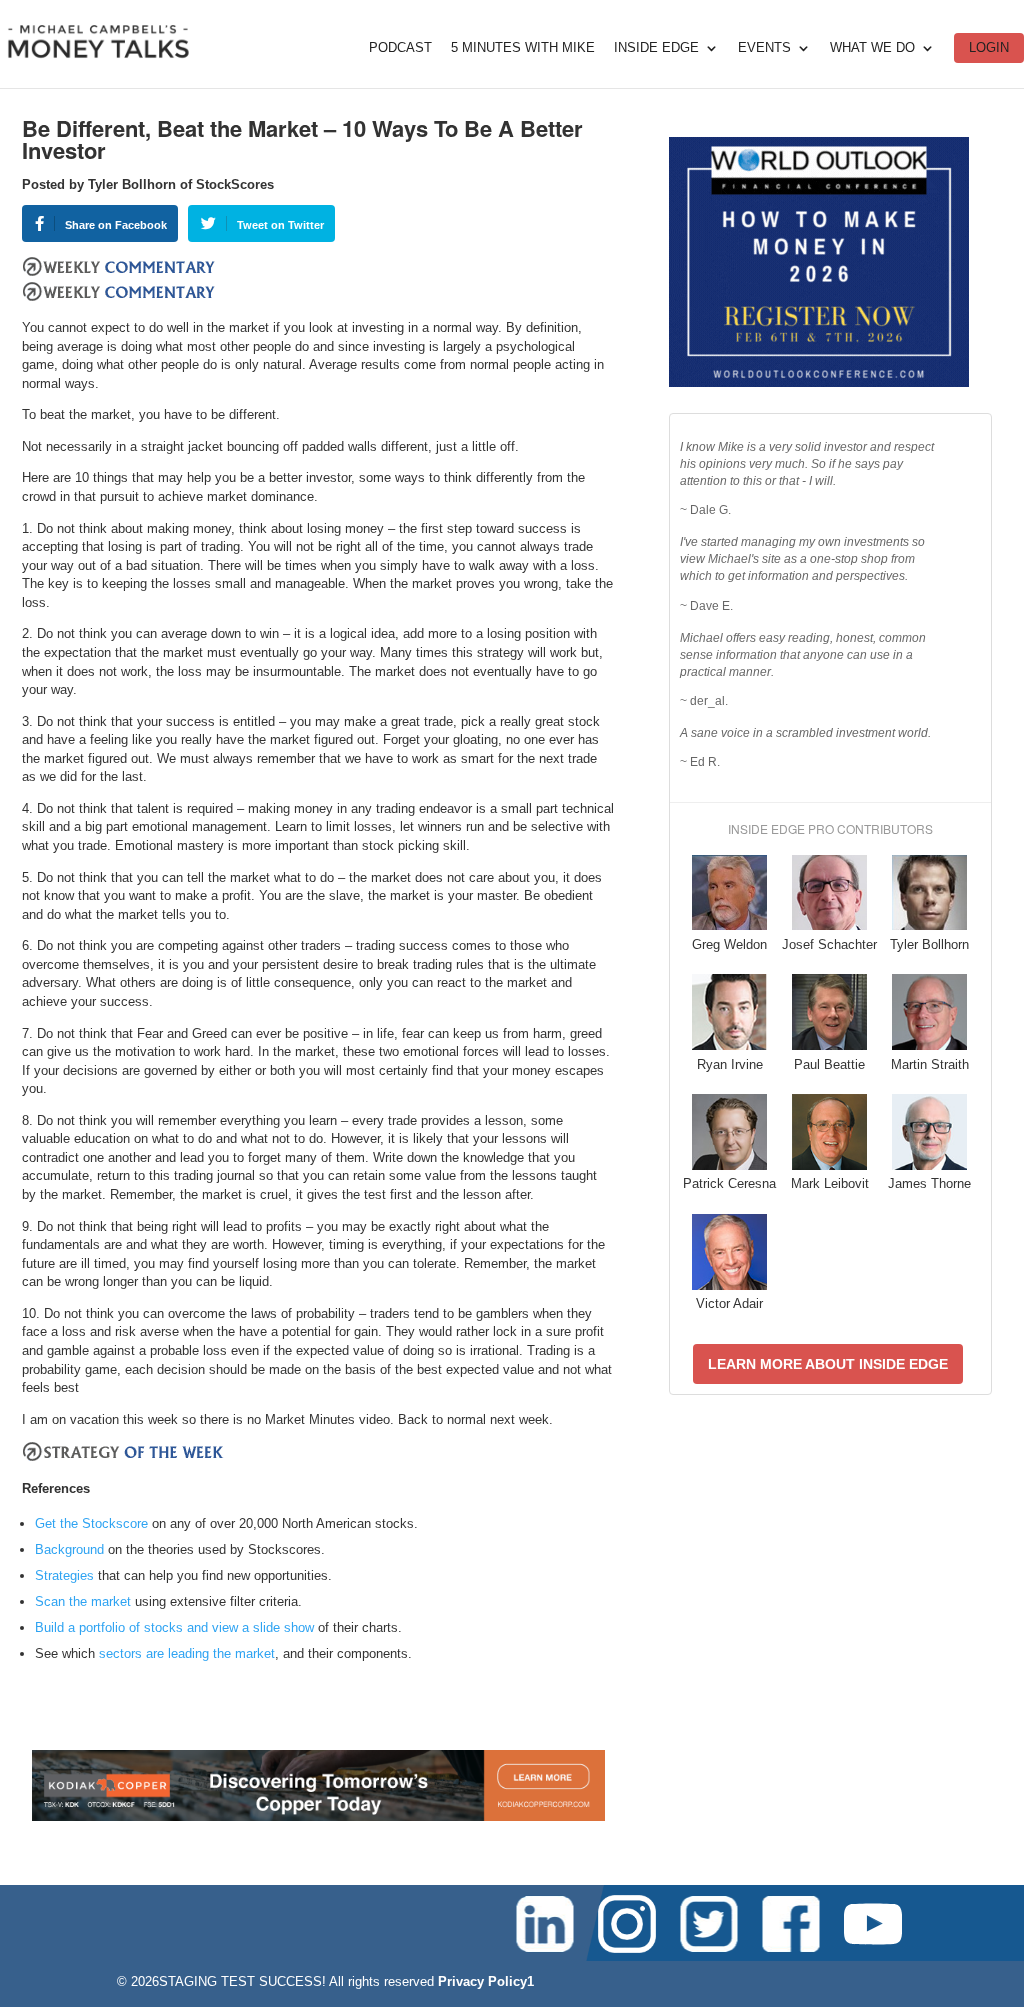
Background (69, 1549)
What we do (872, 48)
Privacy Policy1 (486, 1981)
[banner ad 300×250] (819, 382)
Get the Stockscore (91, 1523)
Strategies (64, 1575)
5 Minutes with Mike (523, 48)
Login (989, 47)
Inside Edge (656, 48)
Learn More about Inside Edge (828, 1364)
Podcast (400, 48)
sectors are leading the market (187, 1653)
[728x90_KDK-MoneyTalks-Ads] (318, 1816)
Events (764, 48)
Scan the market (83, 1601)
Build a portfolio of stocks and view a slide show (174, 1627)
